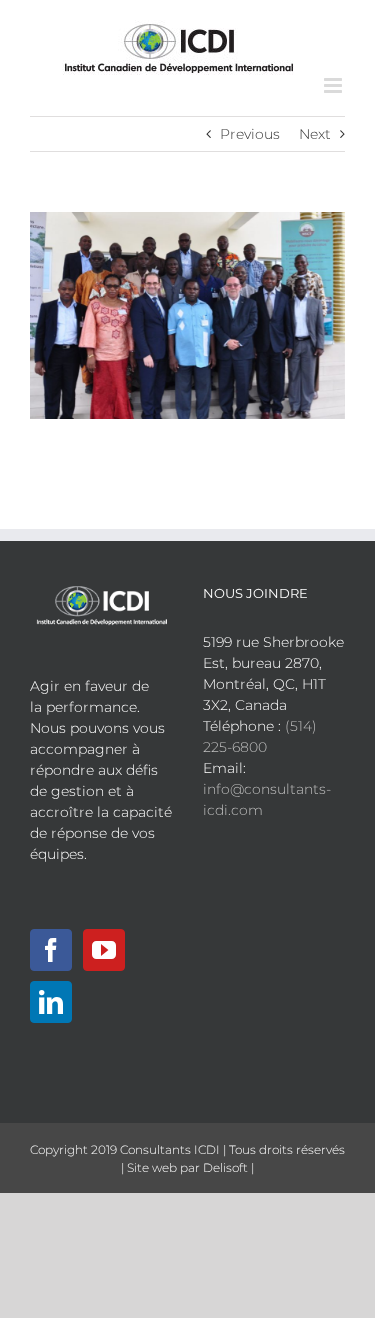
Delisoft (225, 1167)
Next (315, 134)
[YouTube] (104, 950)
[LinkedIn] (51, 1002)
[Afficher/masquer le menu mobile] (334, 85)
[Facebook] (51, 950)
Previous (250, 134)
